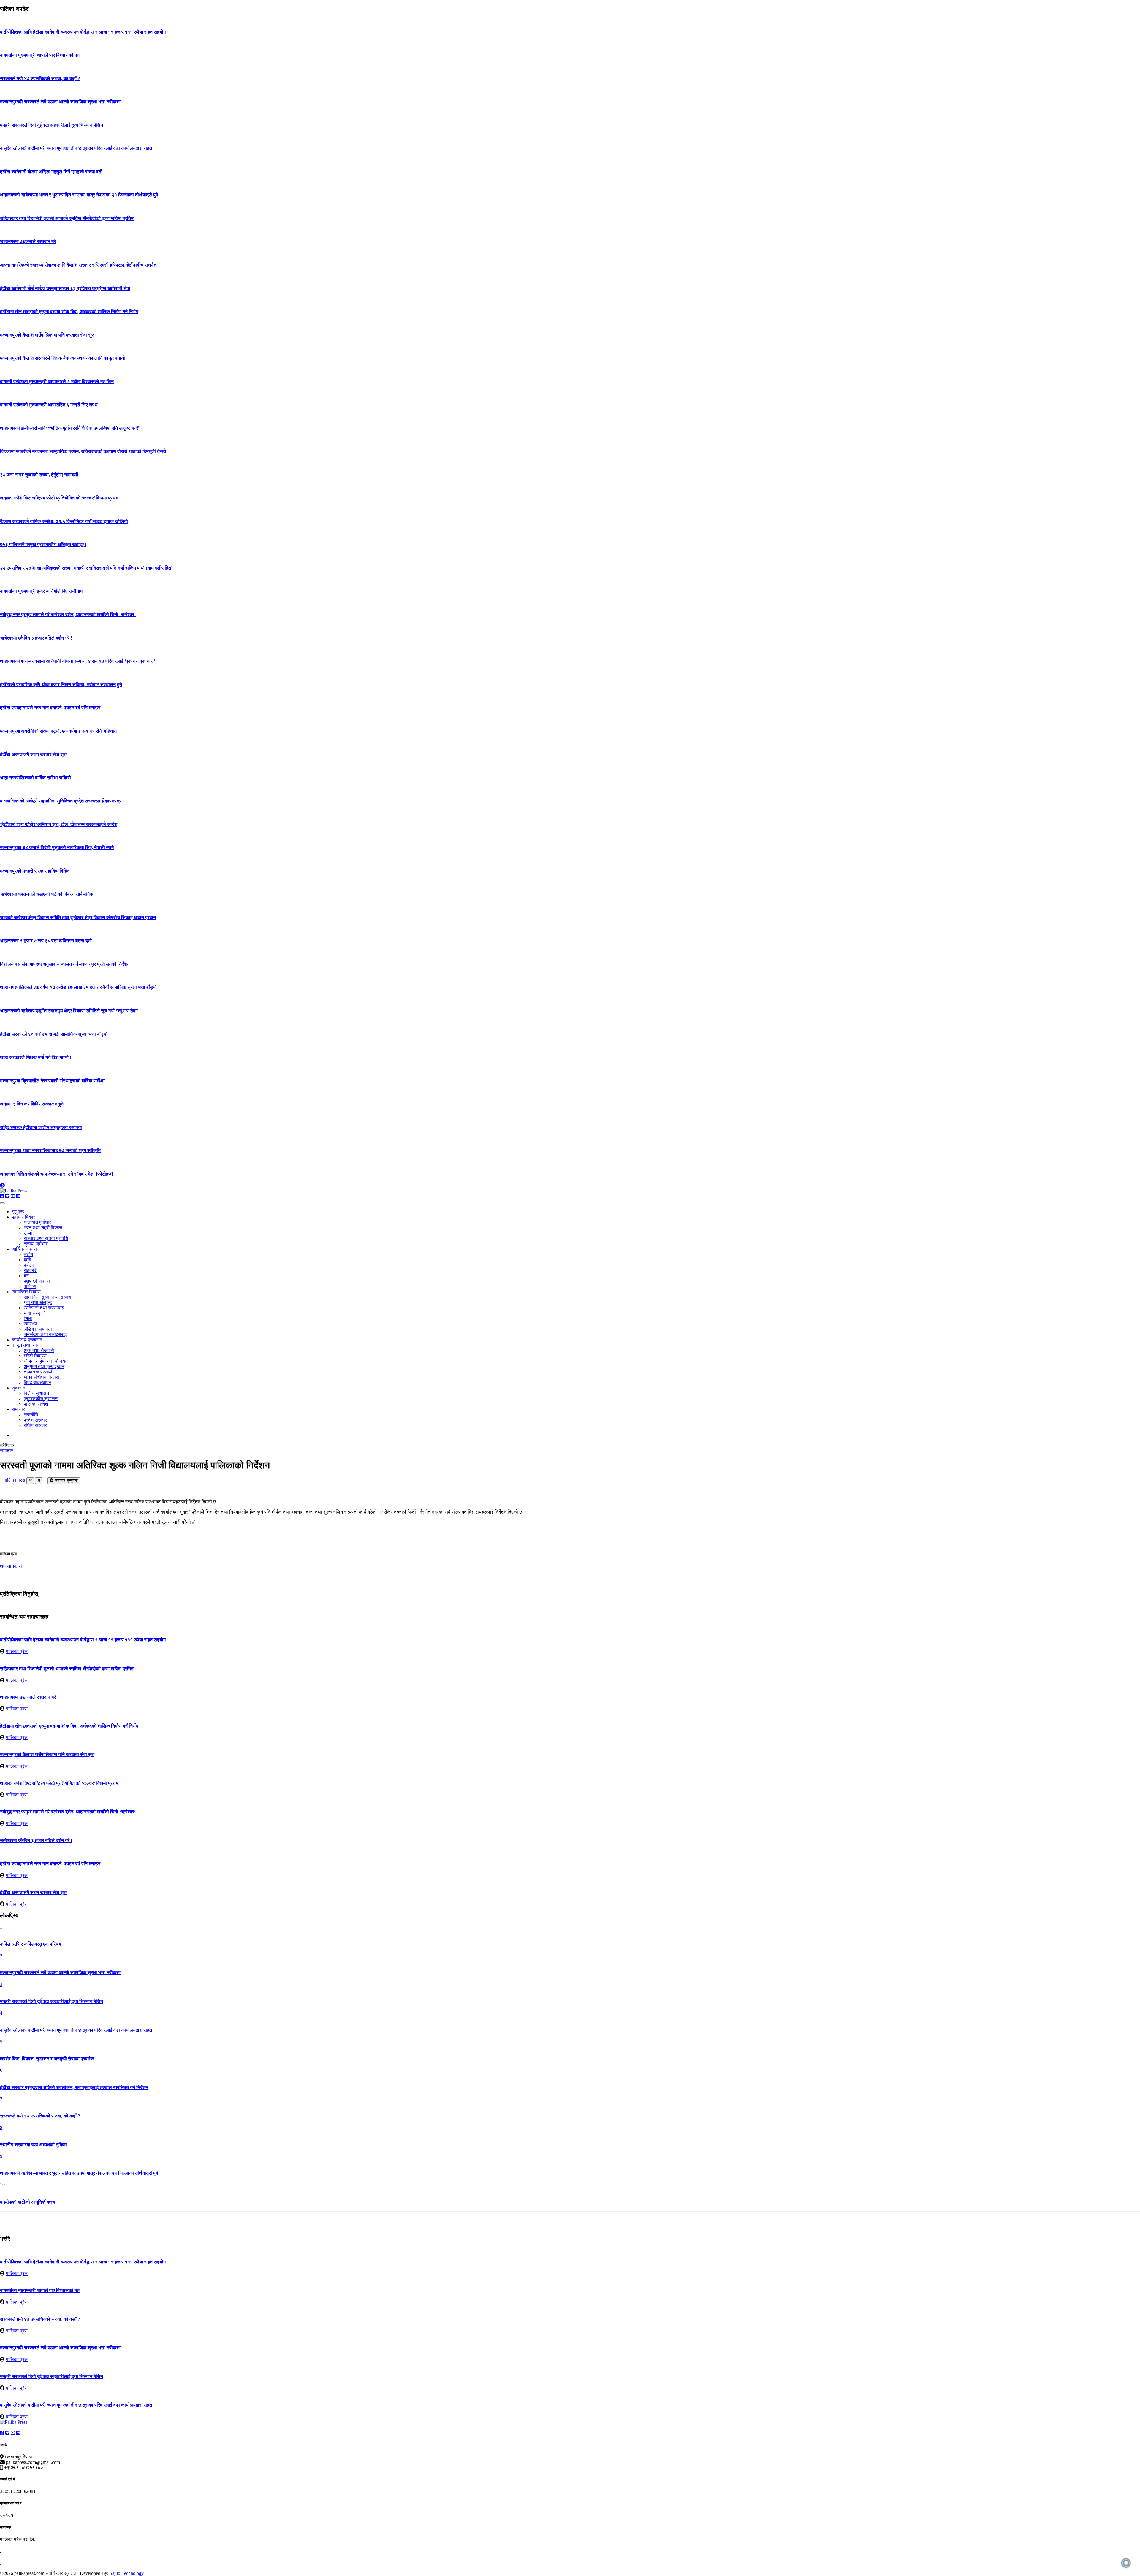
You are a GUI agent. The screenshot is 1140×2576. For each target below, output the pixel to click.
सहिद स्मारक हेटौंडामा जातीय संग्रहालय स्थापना (41, 1127)
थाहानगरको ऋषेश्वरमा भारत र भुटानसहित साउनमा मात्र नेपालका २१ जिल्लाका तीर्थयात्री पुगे (79, 195)
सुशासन (19, 1388)
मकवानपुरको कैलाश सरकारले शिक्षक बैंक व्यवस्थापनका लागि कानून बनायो (62, 358)
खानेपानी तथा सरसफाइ (44, 1308)
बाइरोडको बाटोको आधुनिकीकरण (28, 2202)
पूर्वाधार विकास (24, 1217)
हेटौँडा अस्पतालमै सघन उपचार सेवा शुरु (33, 754)
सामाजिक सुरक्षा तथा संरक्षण (47, 1297)
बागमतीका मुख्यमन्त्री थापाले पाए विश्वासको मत (40, 55)
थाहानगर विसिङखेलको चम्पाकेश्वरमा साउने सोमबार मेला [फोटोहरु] (56, 1174)
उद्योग (28, 1254)
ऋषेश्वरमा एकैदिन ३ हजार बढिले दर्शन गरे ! (36, 638)
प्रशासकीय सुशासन (41, 1399)
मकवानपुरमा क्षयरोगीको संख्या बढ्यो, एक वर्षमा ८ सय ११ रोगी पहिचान (58, 731)
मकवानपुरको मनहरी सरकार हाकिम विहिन (35, 871)
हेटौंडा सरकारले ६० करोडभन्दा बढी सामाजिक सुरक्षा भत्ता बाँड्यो (54, 1034)
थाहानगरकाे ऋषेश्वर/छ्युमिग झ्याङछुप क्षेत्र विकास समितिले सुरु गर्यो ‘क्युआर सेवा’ (69, 1011)
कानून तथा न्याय (26, 1345)
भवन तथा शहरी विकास (43, 1228)
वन (26, 1276)
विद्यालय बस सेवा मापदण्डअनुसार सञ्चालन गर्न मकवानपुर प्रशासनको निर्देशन (65, 964)
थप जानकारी (11, 1566)
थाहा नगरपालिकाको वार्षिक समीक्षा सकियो (35, 778)
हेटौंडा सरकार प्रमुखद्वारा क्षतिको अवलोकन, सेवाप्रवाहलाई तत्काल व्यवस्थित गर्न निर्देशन (74, 2087)
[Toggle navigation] (2, 1203)
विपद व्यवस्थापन (38, 1383)
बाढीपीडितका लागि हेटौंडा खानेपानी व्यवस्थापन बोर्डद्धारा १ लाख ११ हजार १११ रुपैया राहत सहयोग (83, 32)
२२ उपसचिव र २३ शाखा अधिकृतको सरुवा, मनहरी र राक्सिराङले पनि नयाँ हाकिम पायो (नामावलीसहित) (86, 568)
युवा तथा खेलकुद (38, 1302)
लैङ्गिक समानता (38, 1329)
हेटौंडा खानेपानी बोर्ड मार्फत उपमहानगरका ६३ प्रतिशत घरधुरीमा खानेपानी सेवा (65, 288)
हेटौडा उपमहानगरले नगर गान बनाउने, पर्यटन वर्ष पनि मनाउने (50, 708)
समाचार (18, 1409)
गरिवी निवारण (35, 1356)
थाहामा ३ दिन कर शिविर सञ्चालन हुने (32, 1104)
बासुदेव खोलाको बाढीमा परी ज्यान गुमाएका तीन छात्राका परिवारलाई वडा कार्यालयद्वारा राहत (76, 148)
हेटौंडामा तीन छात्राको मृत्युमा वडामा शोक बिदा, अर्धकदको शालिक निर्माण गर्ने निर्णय (69, 311)
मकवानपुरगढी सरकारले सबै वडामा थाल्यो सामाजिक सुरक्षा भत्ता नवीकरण (61, 102)
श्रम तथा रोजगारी (39, 1350)
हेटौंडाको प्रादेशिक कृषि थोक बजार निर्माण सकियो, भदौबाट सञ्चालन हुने (61, 685)
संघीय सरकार (35, 1425)
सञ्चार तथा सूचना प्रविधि (46, 1238)
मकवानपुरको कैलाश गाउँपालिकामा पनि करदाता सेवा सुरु (47, 335)
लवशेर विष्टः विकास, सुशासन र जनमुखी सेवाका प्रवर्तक (47, 2059)
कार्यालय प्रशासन (27, 1340)
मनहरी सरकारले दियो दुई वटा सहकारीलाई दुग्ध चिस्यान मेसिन (52, 125)
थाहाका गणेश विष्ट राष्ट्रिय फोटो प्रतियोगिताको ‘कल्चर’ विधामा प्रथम (59, 498)
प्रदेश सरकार (35, 1420)
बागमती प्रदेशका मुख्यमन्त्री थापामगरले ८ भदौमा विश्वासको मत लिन (57, 382)
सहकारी (31, 1270)
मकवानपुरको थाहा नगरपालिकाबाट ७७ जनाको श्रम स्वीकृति (50, 1150)
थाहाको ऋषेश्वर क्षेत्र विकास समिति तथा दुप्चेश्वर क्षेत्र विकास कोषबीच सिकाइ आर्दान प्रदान (78, 917)
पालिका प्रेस (13, 1480)
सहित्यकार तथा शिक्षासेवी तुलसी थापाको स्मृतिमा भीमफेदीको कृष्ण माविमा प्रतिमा (67, 218)
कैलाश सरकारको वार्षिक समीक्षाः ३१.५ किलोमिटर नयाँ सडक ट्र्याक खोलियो (64, 521)
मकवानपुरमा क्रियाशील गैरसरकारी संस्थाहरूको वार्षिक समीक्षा (52, 1081)
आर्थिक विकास (24, 1249)
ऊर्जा (28, 1233)
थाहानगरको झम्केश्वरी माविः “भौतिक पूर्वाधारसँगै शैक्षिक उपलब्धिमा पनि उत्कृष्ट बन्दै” (70, 428)
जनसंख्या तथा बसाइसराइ (45, 1334)
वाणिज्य (30, 1286)
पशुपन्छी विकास (37, 1281)
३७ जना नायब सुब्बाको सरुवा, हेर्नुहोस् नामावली (39, 475)
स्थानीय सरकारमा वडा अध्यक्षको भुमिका (33, 2145)
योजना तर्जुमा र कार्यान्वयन (46, 1361)
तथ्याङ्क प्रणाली (39, 1372)
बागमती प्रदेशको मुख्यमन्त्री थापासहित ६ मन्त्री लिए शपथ (49, 405)
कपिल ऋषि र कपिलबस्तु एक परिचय (31, 1944)
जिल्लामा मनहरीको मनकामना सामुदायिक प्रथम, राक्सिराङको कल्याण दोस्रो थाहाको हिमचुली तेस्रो (83, 451)
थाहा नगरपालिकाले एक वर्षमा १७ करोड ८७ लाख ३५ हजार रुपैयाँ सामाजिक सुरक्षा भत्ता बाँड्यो (78, 987)
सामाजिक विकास (26, 1292)
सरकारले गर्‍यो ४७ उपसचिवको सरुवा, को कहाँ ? (40, 78)
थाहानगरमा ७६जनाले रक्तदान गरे (28, 241)
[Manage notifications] (1126, 2563)
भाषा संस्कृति (35, 1313)
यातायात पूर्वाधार (37, 1222)
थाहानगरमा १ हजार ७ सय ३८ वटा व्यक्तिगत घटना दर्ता (46, 941)
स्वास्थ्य (30, 1324)
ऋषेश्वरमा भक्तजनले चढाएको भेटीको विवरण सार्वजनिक (47, 894)
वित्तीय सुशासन (36, 1393)
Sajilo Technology (127, 2573)
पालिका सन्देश (36, 1404)
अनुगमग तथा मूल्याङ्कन (44, 1366)
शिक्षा (28, 1318)
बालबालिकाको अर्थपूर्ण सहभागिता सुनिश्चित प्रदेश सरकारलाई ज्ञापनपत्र (61, 801)
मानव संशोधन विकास (41, 1377)
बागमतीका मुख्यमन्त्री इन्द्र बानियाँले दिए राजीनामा (42, 591)
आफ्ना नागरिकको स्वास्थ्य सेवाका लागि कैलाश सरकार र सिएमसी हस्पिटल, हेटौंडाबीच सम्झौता (79, 265)
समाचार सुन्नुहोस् (66, 1480)
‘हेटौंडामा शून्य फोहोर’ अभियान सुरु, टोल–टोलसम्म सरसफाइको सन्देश (59, 824)
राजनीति (31, 1415)
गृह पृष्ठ (18, 1212)
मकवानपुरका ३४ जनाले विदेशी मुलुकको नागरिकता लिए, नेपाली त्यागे (57, 847)
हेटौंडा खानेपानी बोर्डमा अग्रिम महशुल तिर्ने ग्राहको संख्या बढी (51, 172)
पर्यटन (29, 1265)
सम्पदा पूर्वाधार (36, 1244)
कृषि (27, 1260)
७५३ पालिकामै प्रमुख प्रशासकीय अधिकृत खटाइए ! (43, 544)
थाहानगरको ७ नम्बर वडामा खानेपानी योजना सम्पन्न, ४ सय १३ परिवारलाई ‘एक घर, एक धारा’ (78, 661)
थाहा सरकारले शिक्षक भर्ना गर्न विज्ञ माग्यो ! (36, 1057)
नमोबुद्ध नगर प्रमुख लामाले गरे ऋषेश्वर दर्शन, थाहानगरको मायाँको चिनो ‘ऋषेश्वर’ (68, 614)
